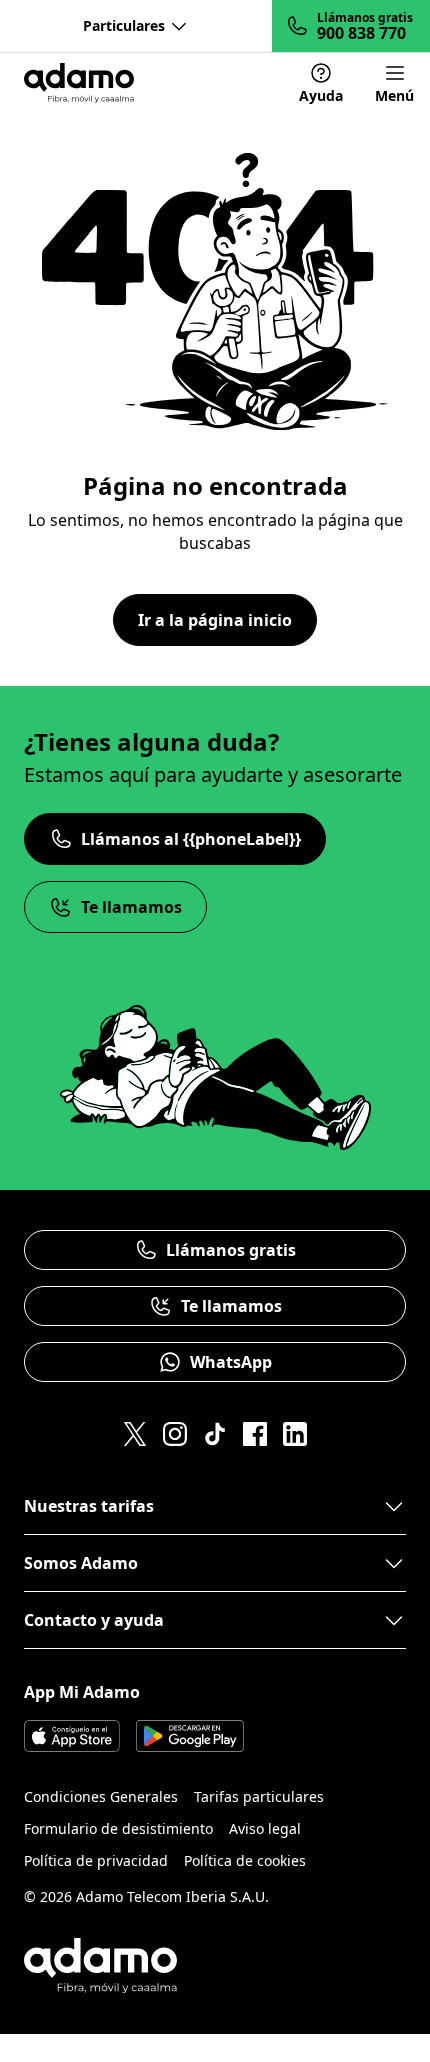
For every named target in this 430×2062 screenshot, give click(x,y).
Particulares (124, 25)
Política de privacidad (96, 1860)
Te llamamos (131, 907)
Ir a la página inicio (215, 620)
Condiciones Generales (101, 1796)
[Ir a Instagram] (175, 1434)
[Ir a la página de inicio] (79, 83)
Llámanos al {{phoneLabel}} (191, 839)
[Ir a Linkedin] (295, 1434)
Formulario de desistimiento (118, 1828)
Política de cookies (245, 1860)
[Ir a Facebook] (255, 1434)
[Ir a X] (135, 1434)
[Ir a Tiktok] (215, 1434)
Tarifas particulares (259, 1796)
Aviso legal (265, 1828)
